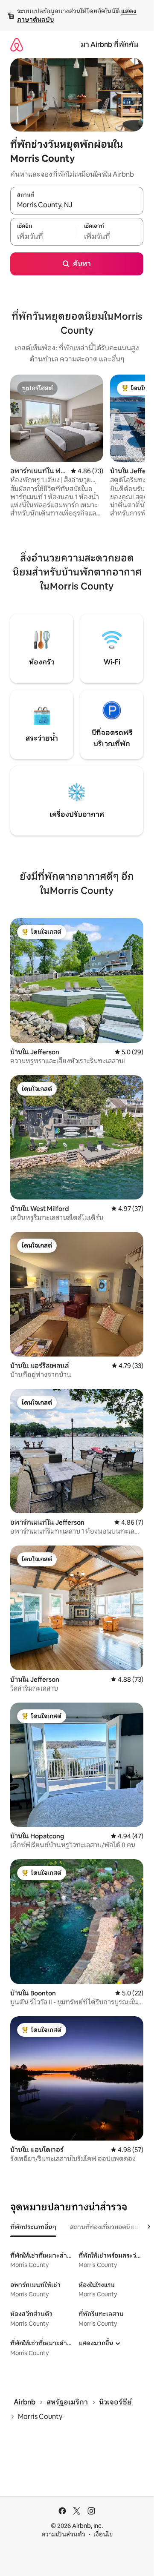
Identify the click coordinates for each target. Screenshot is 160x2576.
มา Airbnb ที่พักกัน (109, 44)
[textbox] (44, 236)
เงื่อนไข (103, 2534)
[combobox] (77, 205)
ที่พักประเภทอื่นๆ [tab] (33, 2227)
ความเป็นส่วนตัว (63, 2534)
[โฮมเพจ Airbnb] (17, 44)
